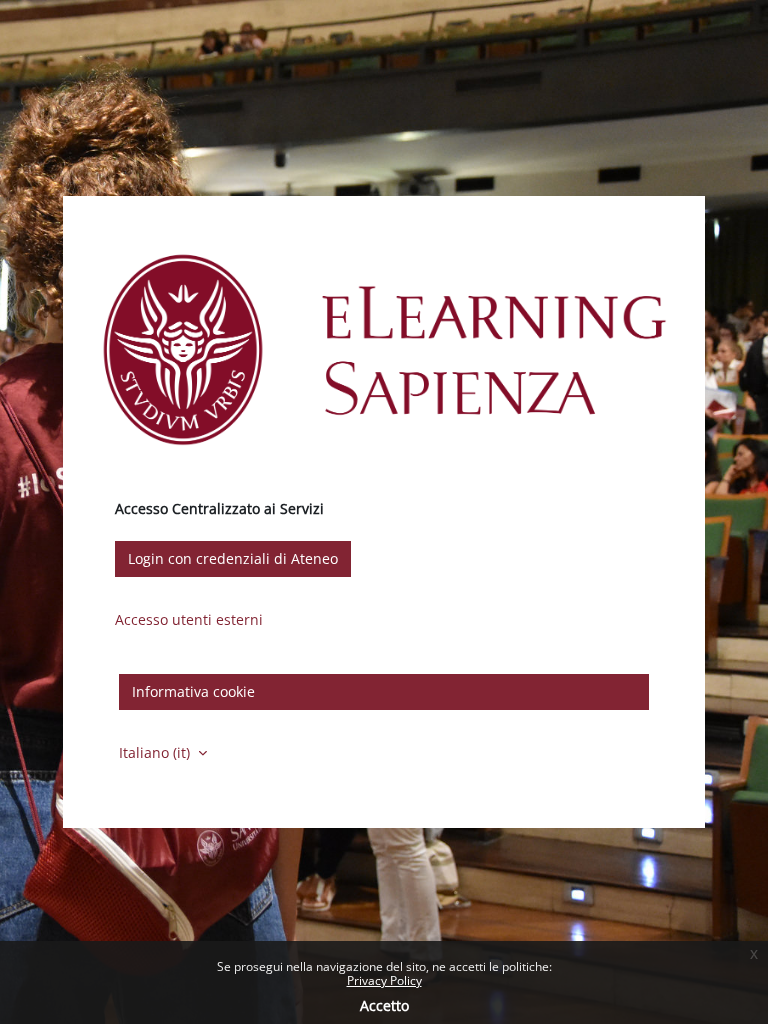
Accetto (384, 1005)
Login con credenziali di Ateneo (233, 558)
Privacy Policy (384, 980)
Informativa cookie (193, 691)
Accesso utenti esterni (189, 619)
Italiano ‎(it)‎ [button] (156, 752)
